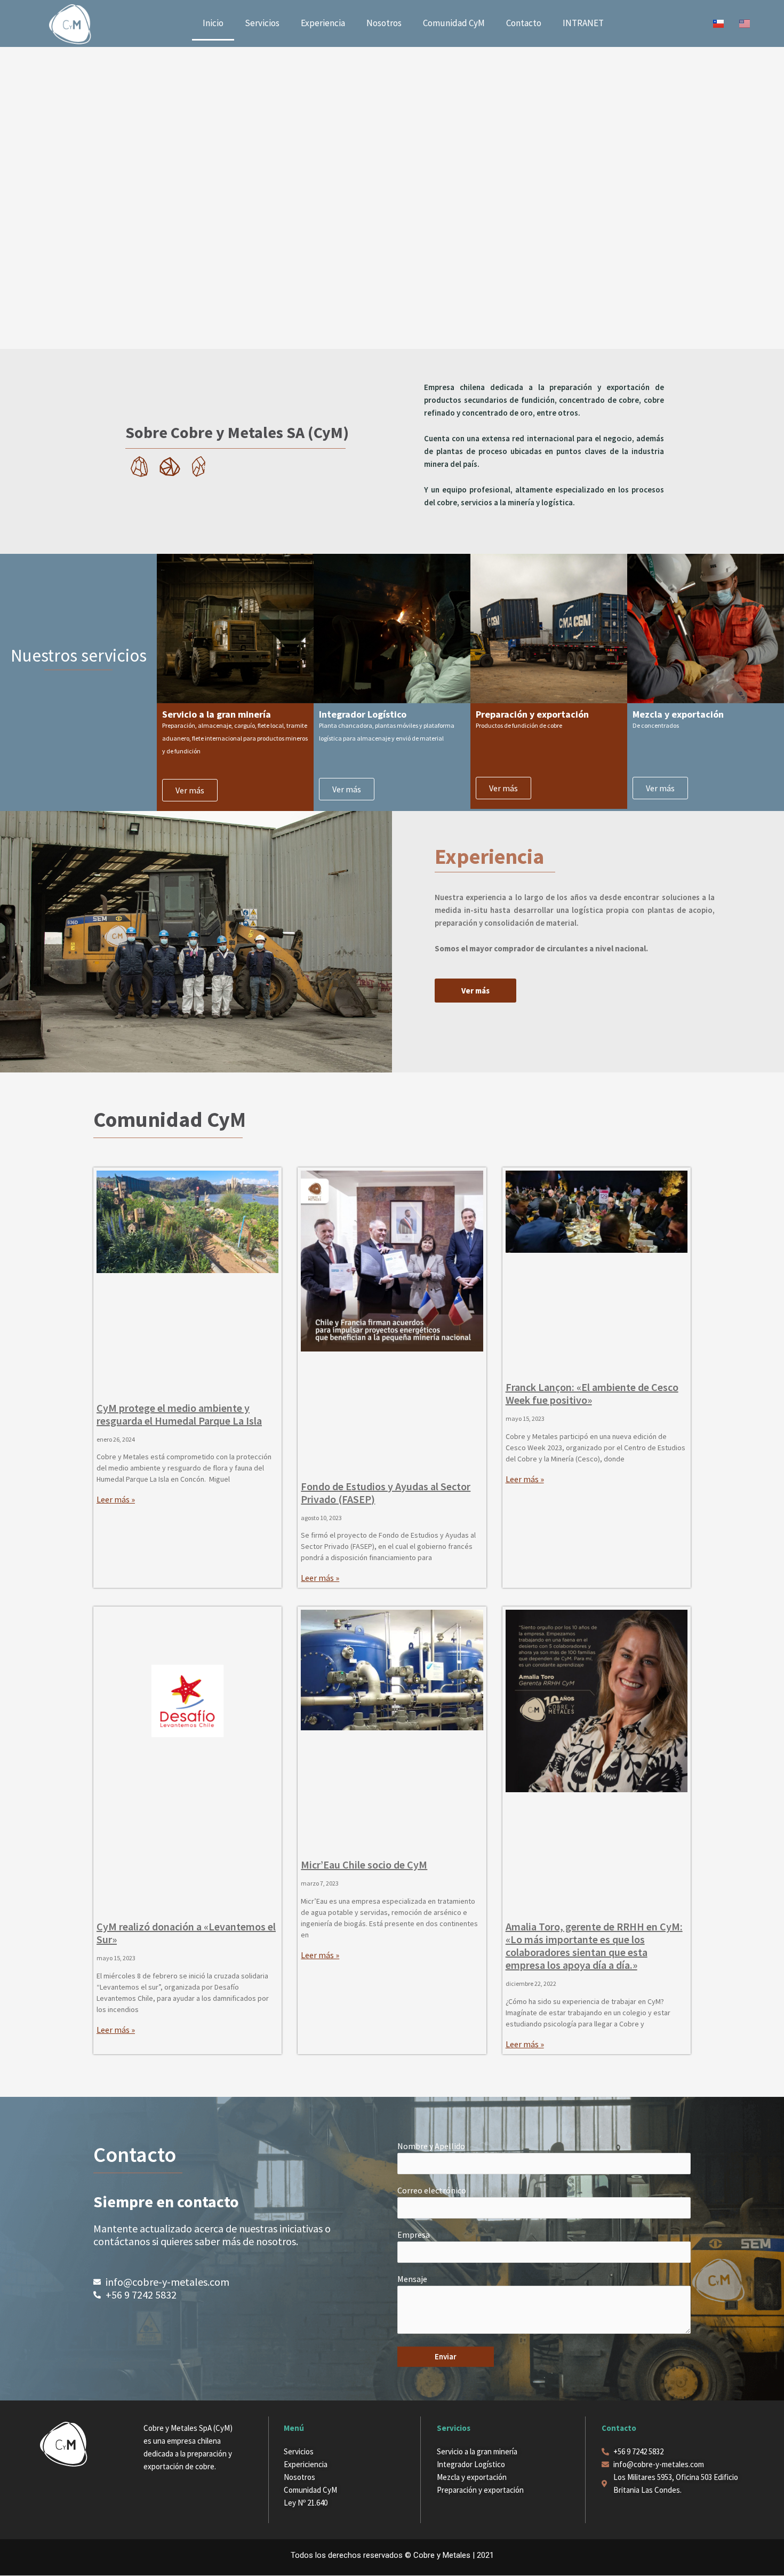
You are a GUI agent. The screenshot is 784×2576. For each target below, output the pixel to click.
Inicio (213, 23)
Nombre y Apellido (431, 2146)
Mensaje (412, 2279)
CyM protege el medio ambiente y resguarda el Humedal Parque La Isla (179, 1414)
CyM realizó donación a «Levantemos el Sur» (186, 1933)
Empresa (414, 2235)
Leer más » (116, 1499)
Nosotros (384, 23)
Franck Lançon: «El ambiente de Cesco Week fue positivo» (592, 1393)
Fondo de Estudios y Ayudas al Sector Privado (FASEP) (386, 1493)
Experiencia (323, 23)
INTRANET (583, 23)
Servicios (262, 23)
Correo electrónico (432, 2190)
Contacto (524, 23)
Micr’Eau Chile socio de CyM (364, 1865)
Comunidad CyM (454, 23)
